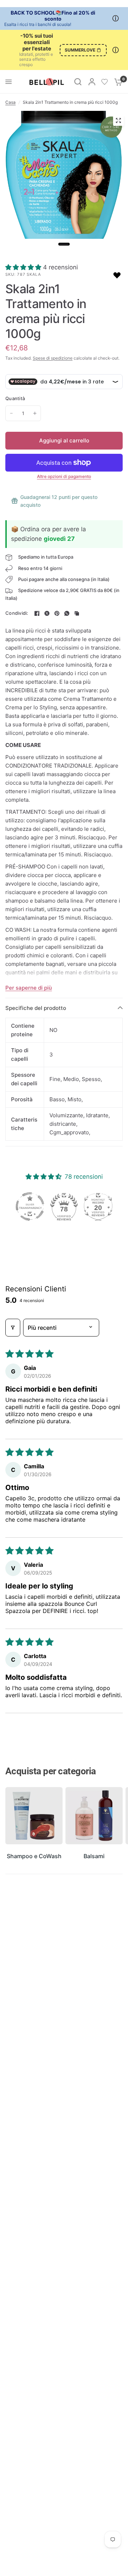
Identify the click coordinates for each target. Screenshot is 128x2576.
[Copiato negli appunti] (77, 613)
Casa (10, 102)
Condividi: (17, 613)
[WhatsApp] (67, 613)
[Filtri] (13, 1328)
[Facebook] (37, 613)
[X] (47, 613)
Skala (34, 274)
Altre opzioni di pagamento (64, 477)
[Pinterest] (57, 613)
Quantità (15, 398)
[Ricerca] (78, 82)
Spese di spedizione (53, 358)
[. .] (64, 180)
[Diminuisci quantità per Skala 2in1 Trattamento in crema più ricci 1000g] (11, 413)
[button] (24, 267)
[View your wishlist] (105, 82)
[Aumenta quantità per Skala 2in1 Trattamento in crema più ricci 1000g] (35, 413)
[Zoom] (118, 120)
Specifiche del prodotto (36, 1008)
